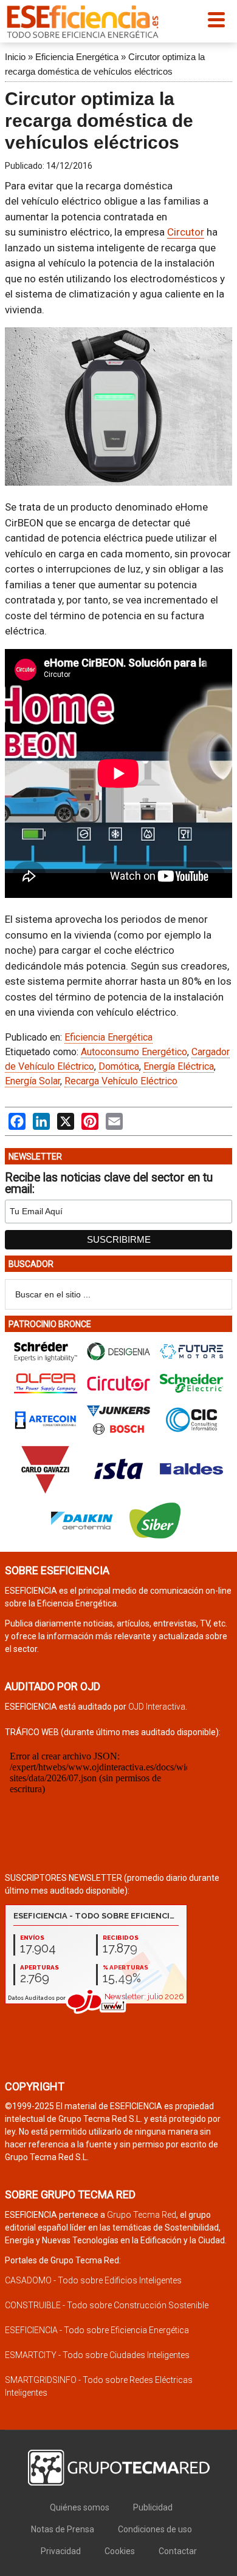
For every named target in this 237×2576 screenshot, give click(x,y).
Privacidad (61, 2551)
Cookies (120, 2551)
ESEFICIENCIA (83, 21)
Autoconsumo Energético (134, 1052)
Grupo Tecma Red (142, 2215)
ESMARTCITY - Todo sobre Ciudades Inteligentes (97, 2355)
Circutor (186, 232)
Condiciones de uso (155, 2529)
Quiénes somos (80, 2507)
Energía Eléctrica (179, 1066)
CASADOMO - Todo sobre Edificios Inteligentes (93, 2280)
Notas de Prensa (63, 2529)
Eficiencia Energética (77, 57)
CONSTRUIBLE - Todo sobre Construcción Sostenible (107, 2305)
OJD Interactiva (157, 1707)
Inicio (15, 57)
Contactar (178, 2551)
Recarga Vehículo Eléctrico (121, 1081)
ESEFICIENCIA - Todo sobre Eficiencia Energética (97, 2330)
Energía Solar (33, 1081)
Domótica (119, 1066)
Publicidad (153, 2507)
